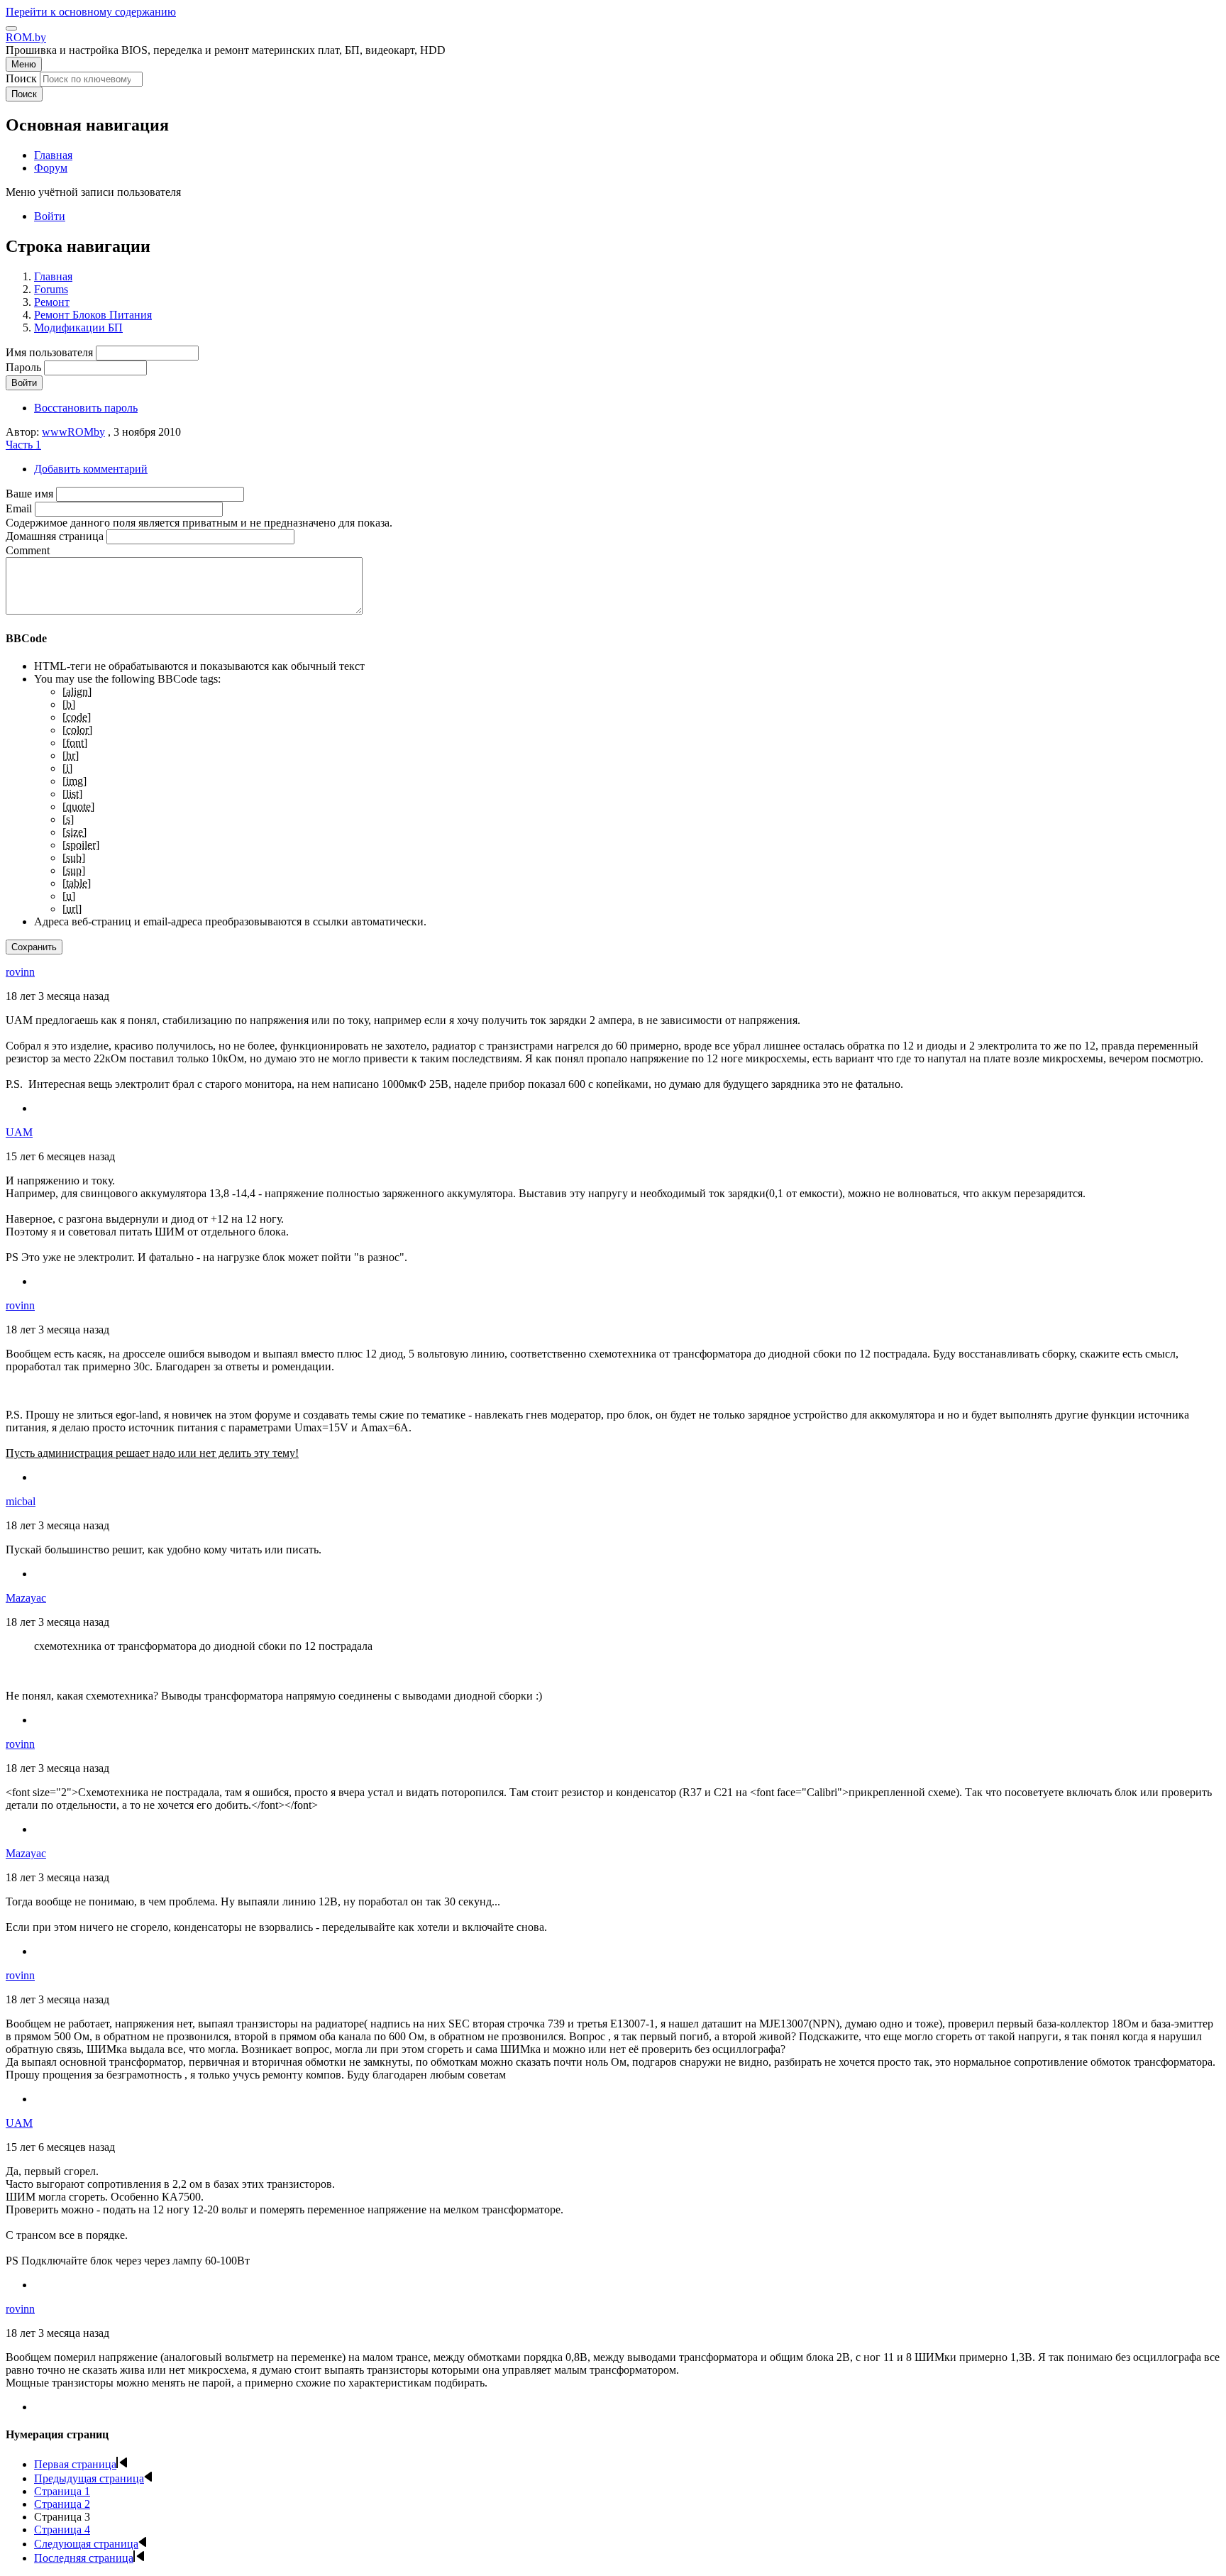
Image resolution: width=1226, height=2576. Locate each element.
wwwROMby (73, 432)
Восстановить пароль (86, 408)
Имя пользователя (49, 352)
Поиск (21, 78)
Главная (53, 276)
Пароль (23, 367)
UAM (19, 1132)
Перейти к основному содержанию (91, 12)
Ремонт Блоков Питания (93, 315)
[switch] (11, 28)
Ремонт (52, 302)
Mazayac (26, 1598)
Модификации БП (78, 327)
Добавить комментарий (91, 469)
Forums (51, 289)
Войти (50, 216)
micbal (21, 1501)
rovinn (20, 972)
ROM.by (26, 37)
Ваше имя (29, 494)
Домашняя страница (55, 536)
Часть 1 (23, 445)
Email (19, 508)
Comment (28, 550)
